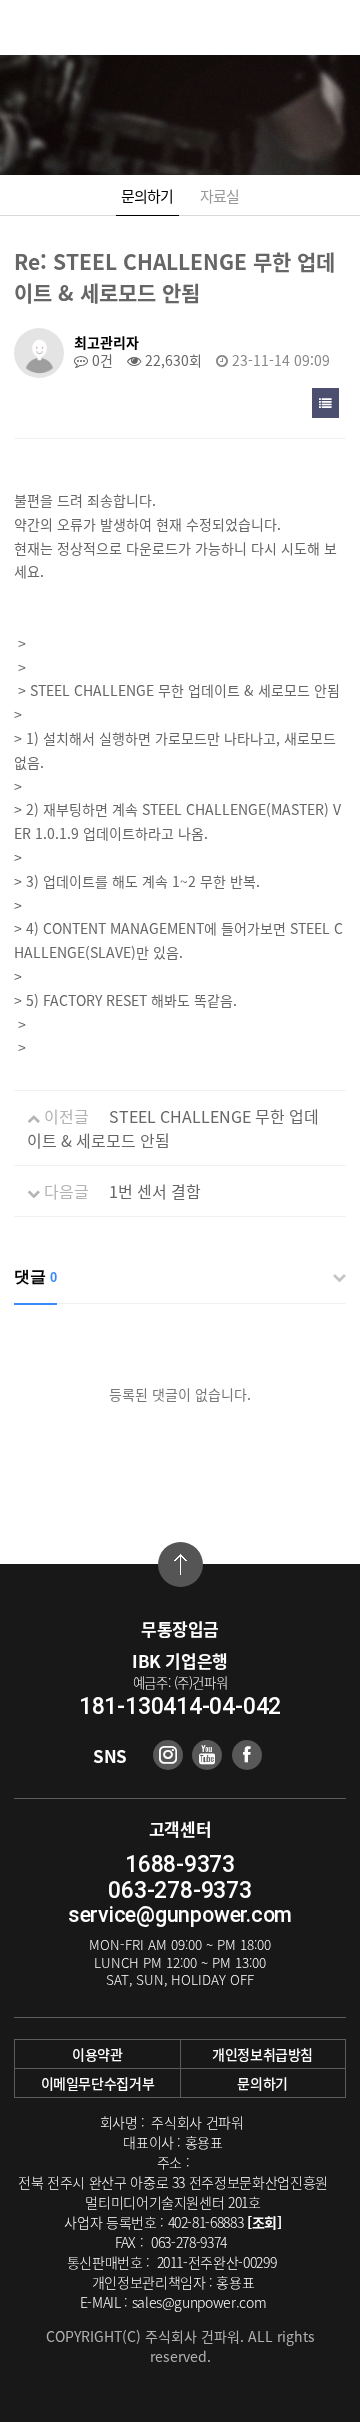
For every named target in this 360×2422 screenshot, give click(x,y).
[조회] (264, 2222)
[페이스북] (247, 1755)
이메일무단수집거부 (98, 2083)
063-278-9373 (179, 1890)
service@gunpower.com (180, 1914)
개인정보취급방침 (262, 2054)
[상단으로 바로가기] (180, 1564)
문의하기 (147, 196)
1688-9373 (180, 1864)
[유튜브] (207, 1755)
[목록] (325, 403)
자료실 (220, 196)
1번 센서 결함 (155, 1191)
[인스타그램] (168, 1755)
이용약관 (97, 2054)
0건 (100, 360)
